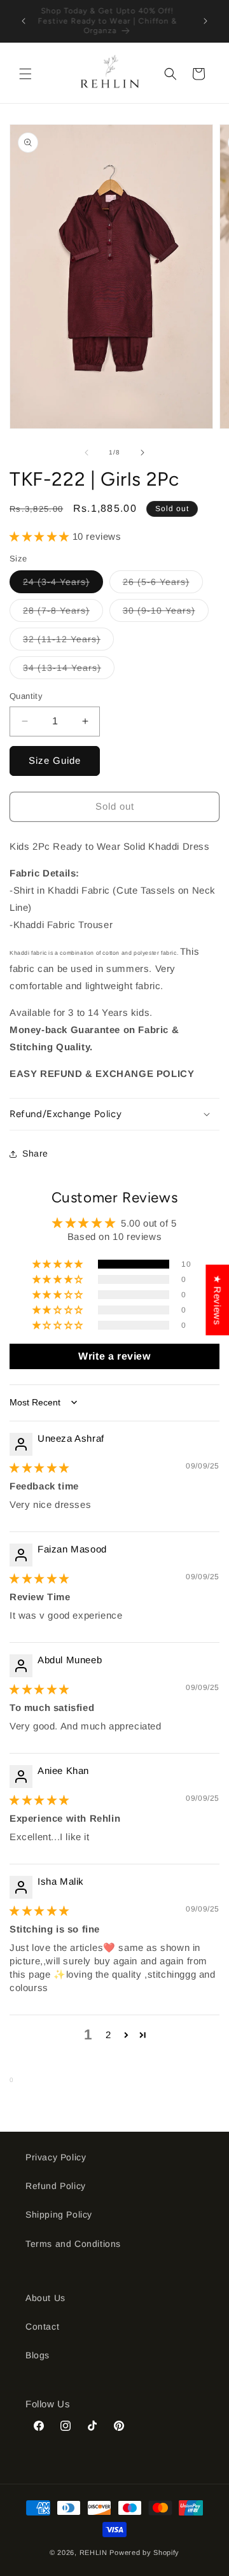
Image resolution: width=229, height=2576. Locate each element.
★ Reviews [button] (217, 1299)
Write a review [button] (114, 1356)
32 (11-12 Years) (68, 642)
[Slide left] (87, 453)
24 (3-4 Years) (63, 585)
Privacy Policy (56, 2157)
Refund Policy (56, 2186)
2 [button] (108, 2035)
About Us (45, 2298)
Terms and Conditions (73, 2244)
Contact (42, 2326)
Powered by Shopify (144, 2552)
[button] (25, 74)
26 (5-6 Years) (163, 585)
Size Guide (55, 760)
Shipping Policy (59, 2214)
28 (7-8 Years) (63, 613)
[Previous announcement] (24, 21)
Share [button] (35, 1153)
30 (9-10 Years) (166, 613)
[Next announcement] (205, 21)
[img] (39, 1467)
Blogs (38, 2355)
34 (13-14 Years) (69, 671)
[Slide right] (142, 453)
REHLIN (94, 2552)
